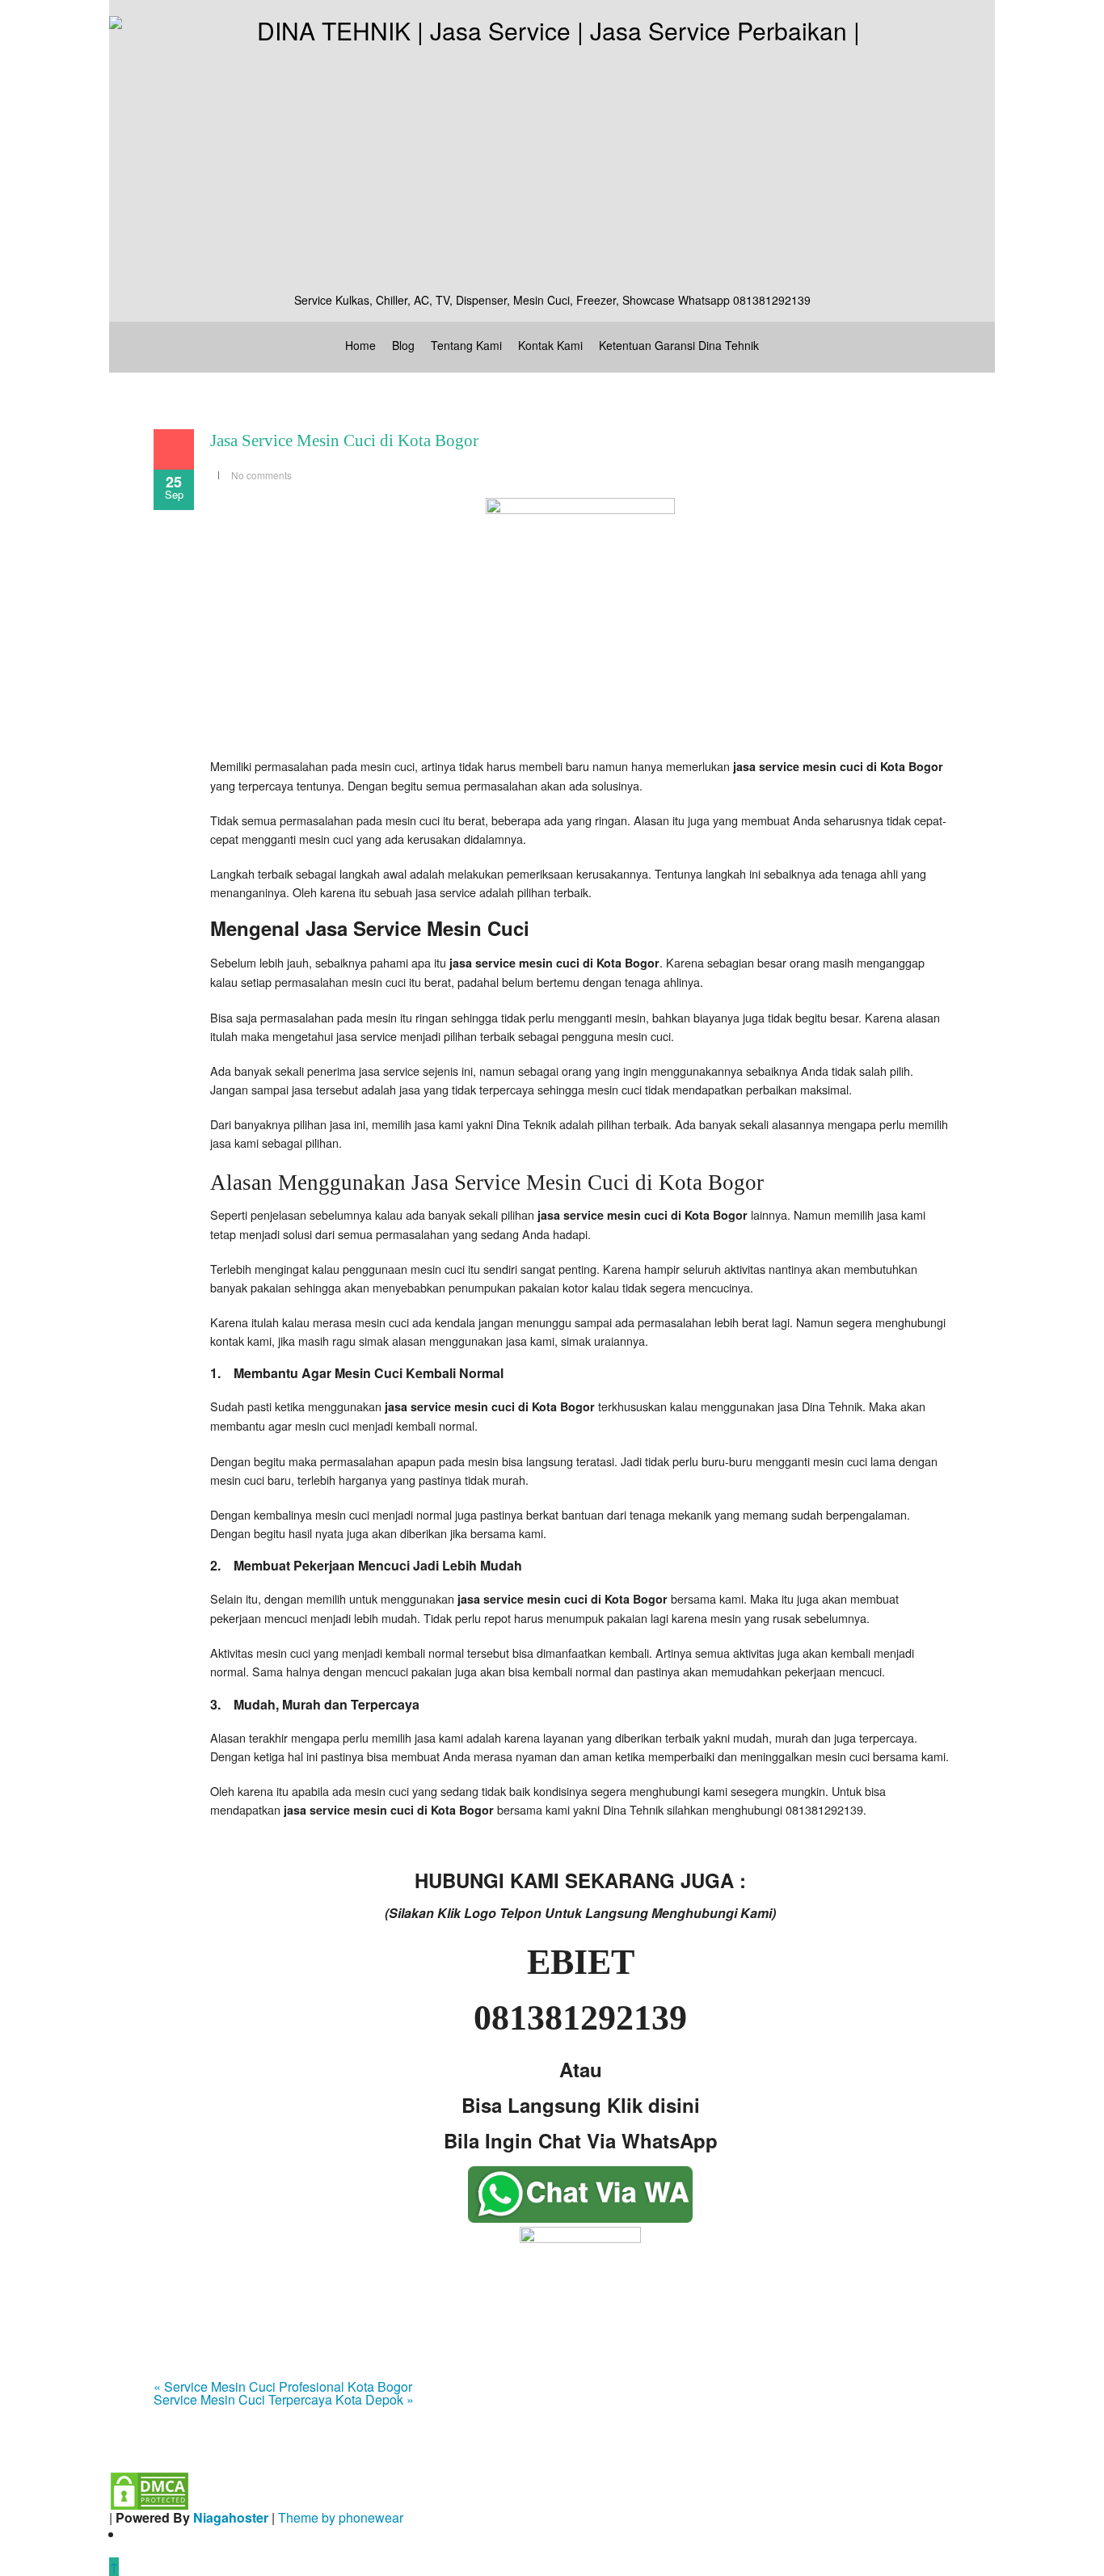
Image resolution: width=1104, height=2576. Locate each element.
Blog (403, 345)
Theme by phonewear (341, 2517)
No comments (261, 475)
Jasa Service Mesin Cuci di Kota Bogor (344, 441)
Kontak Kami (550, 345)
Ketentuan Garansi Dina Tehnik (679, 345)
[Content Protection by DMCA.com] (150, 2489)
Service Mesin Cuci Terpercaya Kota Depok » (284, 2399)
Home (360, 345)
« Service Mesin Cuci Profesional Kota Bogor (283, 2386)
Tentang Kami (466, 345)
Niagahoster (231, 2517)
